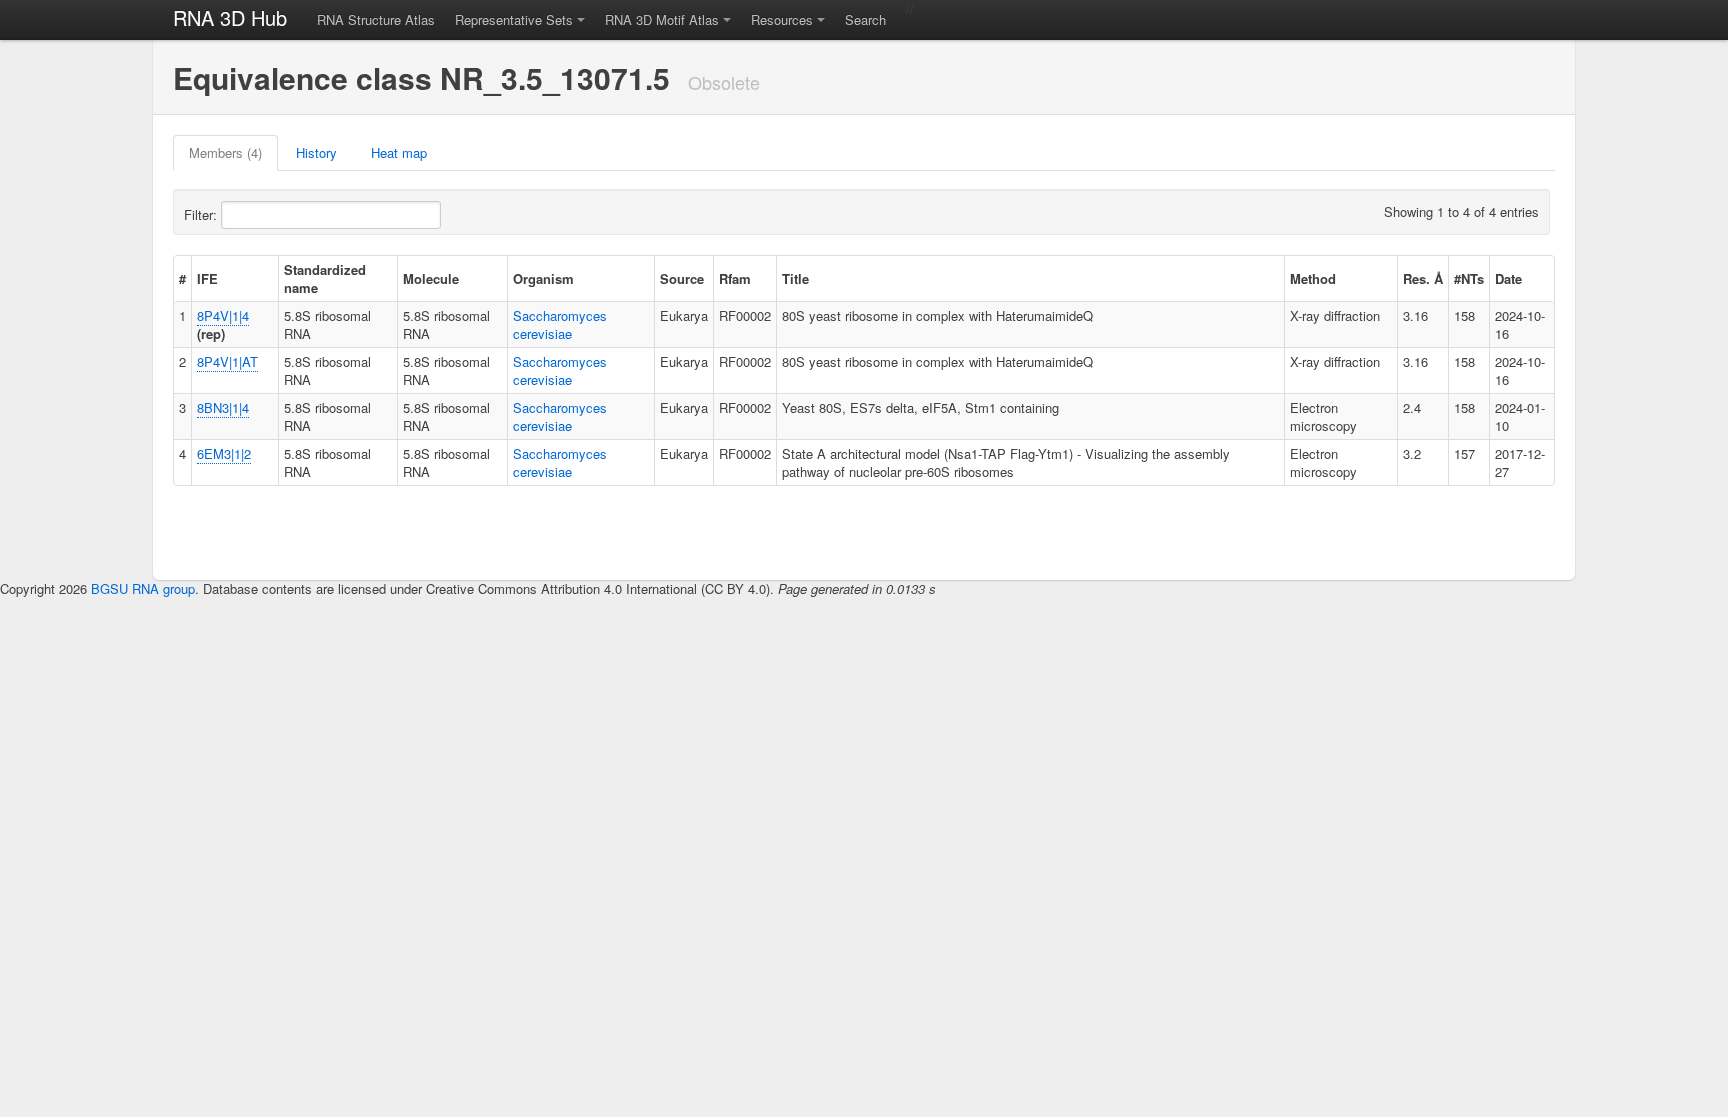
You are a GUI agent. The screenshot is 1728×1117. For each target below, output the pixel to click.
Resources (782, 19)
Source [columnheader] (682, 278)
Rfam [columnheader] (735, 278)
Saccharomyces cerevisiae (560, 324)
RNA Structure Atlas (376, 19)
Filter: (202, 214)
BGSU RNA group (143, 588)
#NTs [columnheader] (1469, 278)
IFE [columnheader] (207, 278)
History (316, 152)
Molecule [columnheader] (431, 278)
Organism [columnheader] (543, 278)
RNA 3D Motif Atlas (662, 19)
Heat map (399, 152)
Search (865, 19)
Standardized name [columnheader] (325, 278)
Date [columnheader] (1508, 278)
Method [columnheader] (1313, 278)
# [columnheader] (182, 278)
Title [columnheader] (795, 278)
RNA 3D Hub (230, 17)
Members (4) (225, 152)
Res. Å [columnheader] (1423, 278)
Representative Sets (514, 19)
